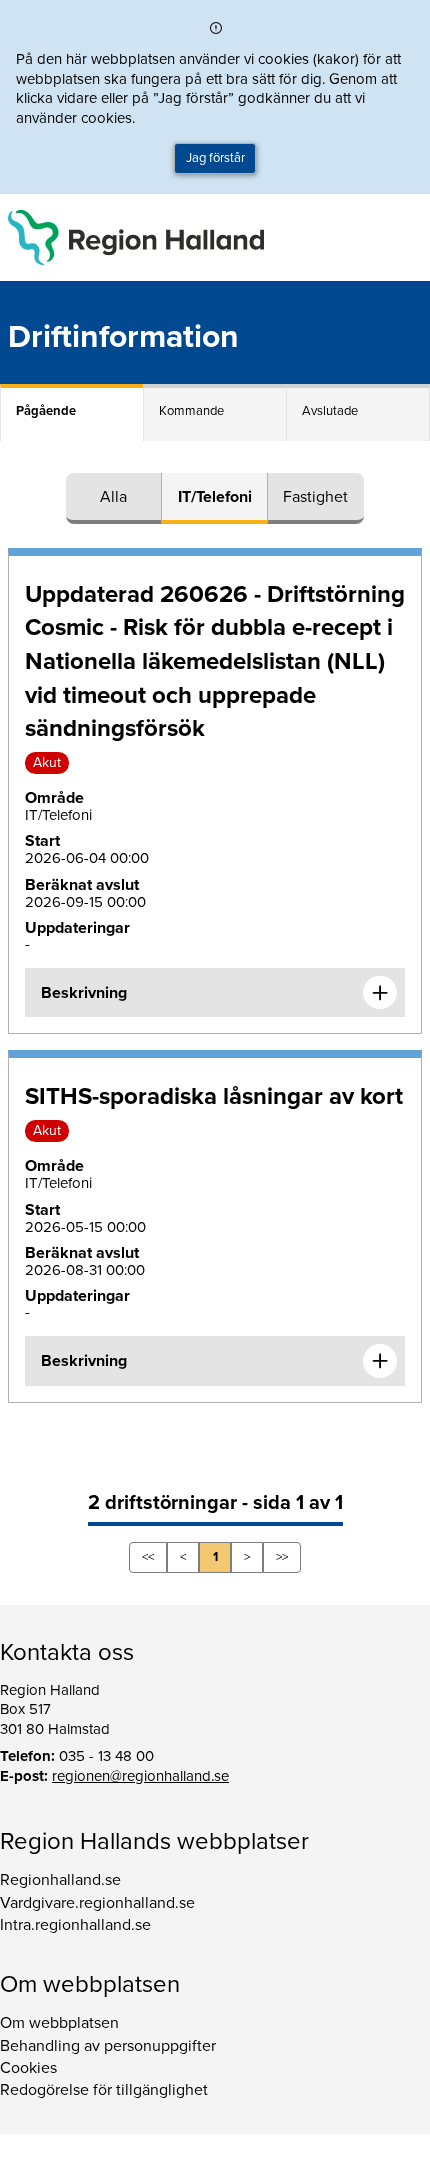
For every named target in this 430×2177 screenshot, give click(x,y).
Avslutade (330, 411)
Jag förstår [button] (215, 158)
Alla (113, 497)
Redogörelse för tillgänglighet (104, 2090)
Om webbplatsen (59, 2023)
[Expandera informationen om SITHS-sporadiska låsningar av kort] (380, 1361)
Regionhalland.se (60, 1880)
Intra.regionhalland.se (75, 1925)
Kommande (191, 411)
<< (148, 1557)
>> (282, 1557)
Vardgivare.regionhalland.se (97, 1903)
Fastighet (315, 497)
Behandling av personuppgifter (108, 2046)
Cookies (28, 2068)
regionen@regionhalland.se (140, 1776)
